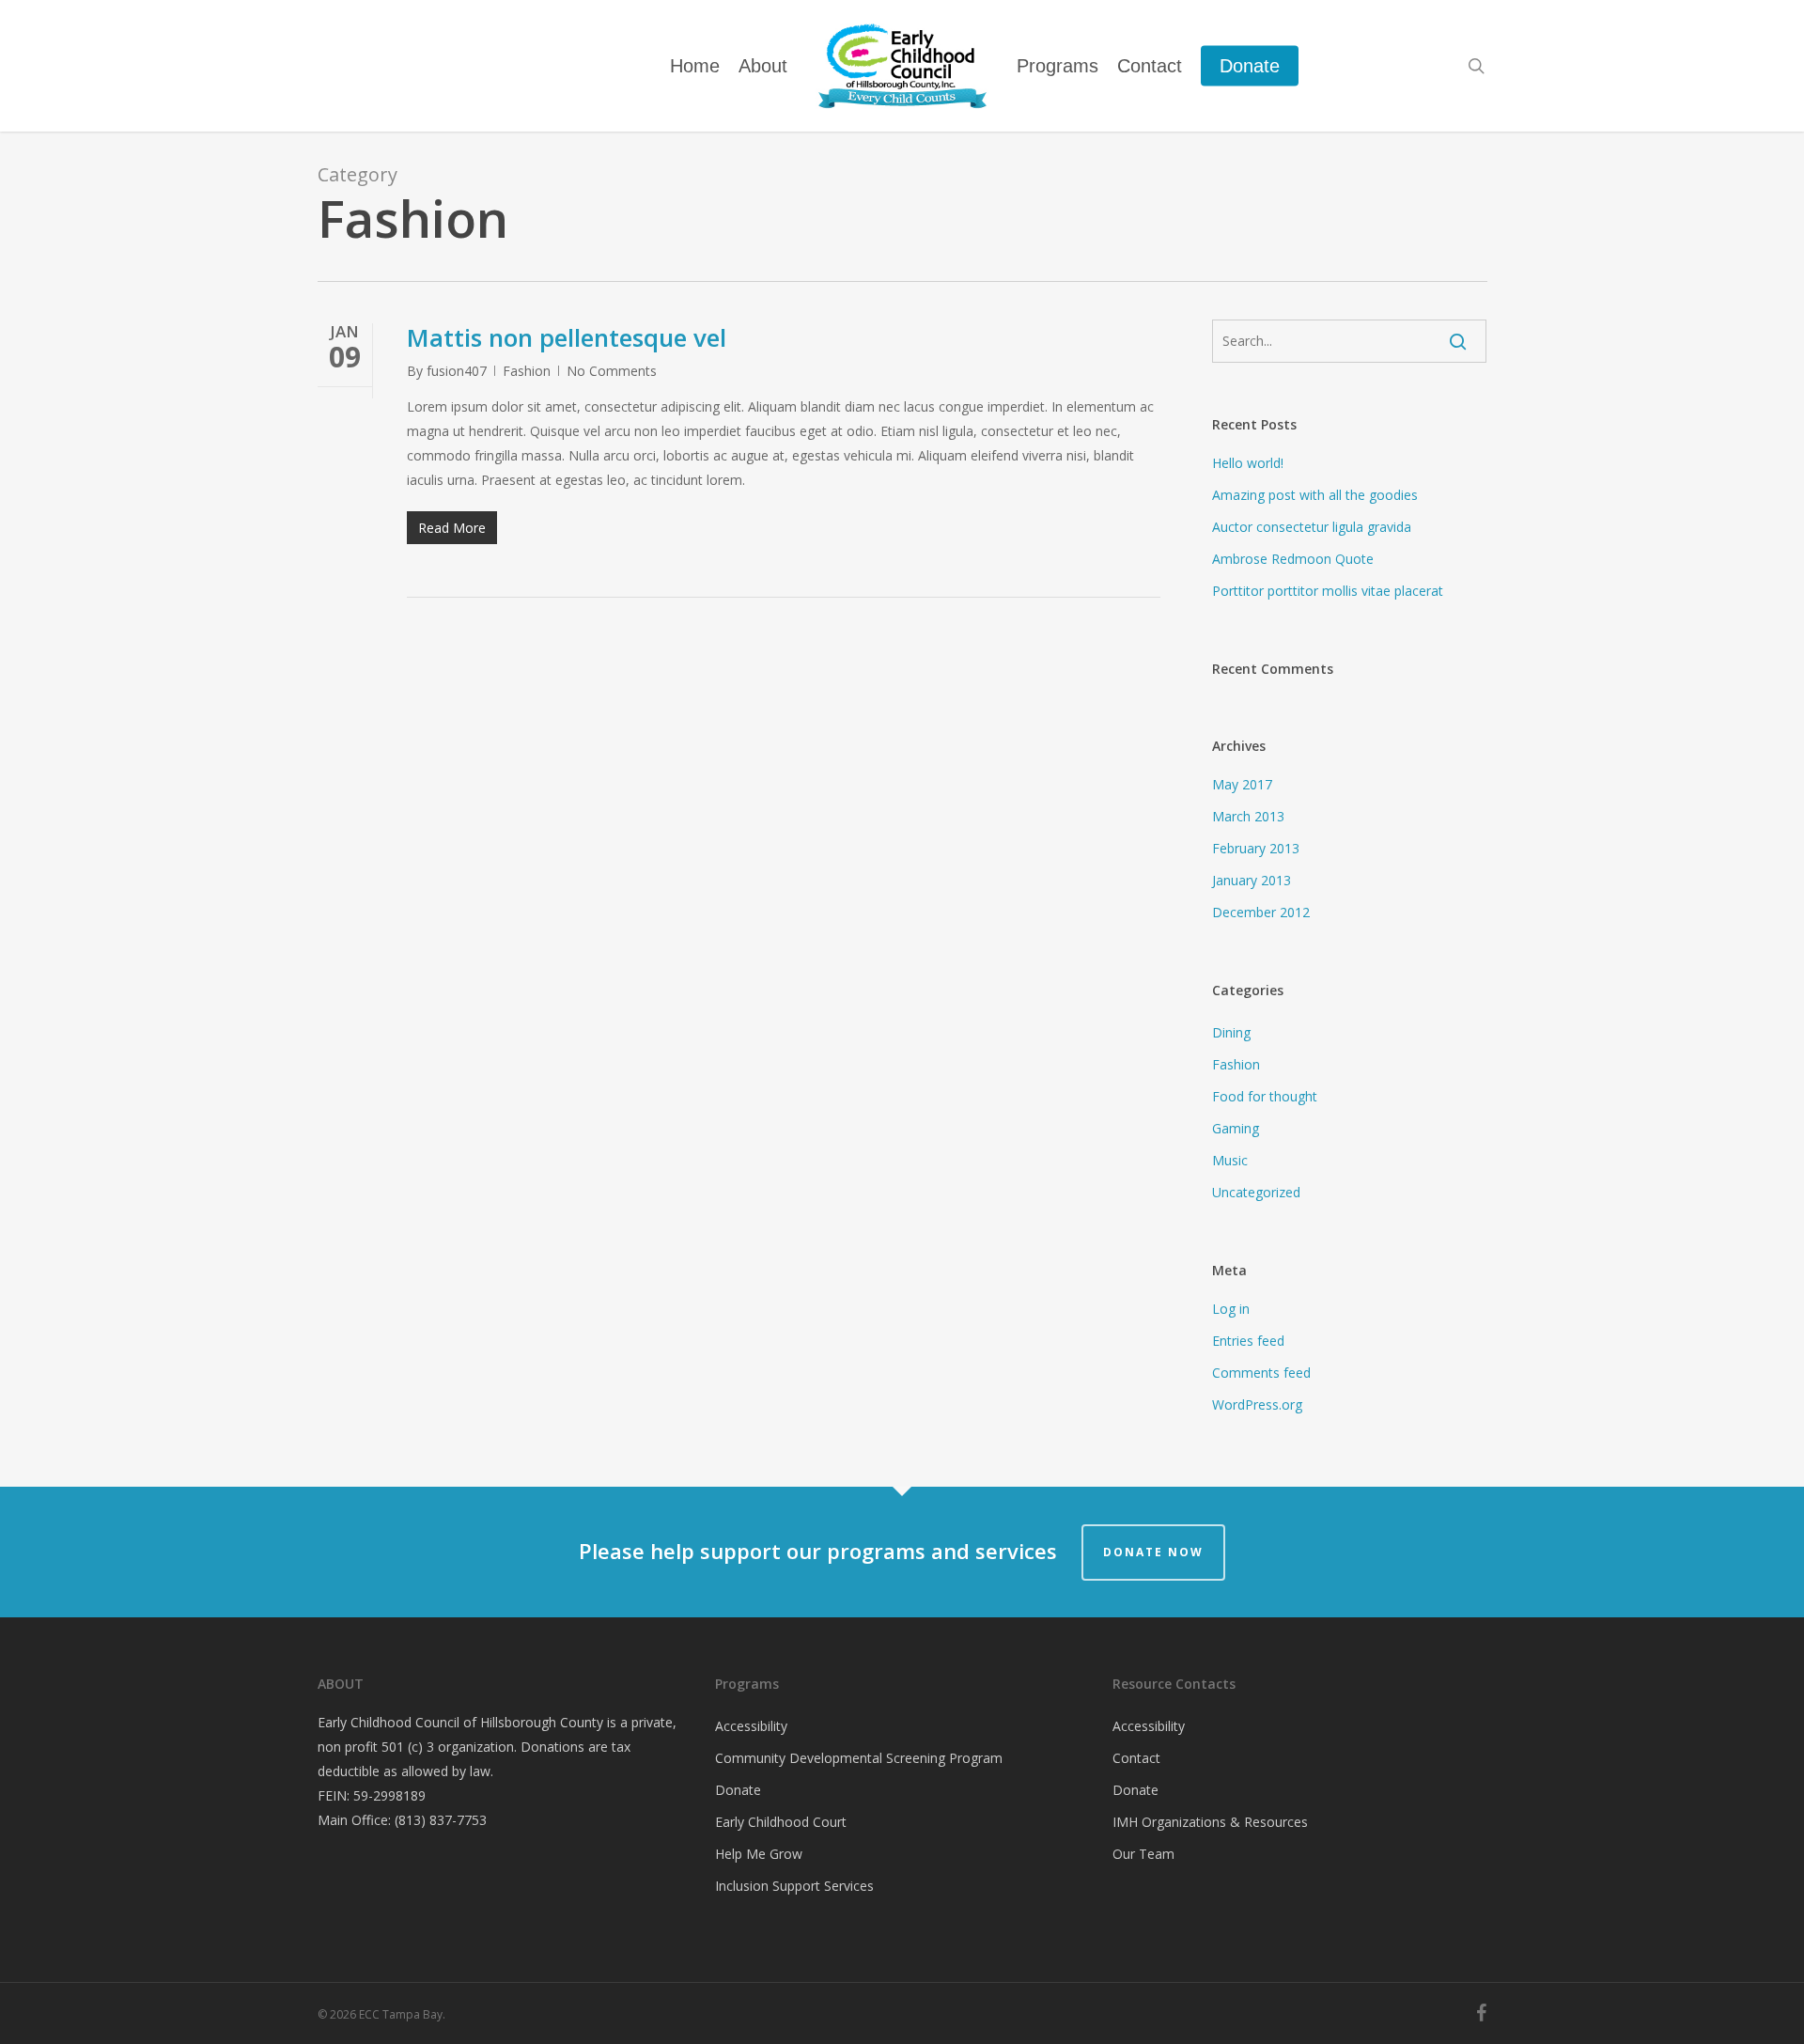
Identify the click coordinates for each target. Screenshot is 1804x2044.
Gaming (1236, 1128)
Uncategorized (1256, 1192)
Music (1230, 1160)
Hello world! (1248, 463)
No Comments (612, 371)
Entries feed (1248, 1341)
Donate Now (1153, 1552)
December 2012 (1261, 912)
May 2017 (1242, 784)
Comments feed (1261, 1373)
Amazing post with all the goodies (1315, 495)
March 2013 (1248, 816)
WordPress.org (1257, 1404)
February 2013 (1256, 848)
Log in (1231, 1309)
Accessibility (751, 1726)
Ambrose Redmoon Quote (1293, 559)
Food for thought (1265, 1096)
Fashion (527, 371)
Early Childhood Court (781, 1822)
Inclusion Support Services (794, 1886)
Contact (1136, 1758)
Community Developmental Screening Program (859, 1758)
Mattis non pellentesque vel (567, 337)
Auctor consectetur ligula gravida (1312, 527)
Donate (738, 1790)
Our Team (1143, 1854)
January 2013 (1252, 880)
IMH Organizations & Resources (1210, 1822)
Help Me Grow (759, 1854)
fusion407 (457, 371)
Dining (1231, 1032)
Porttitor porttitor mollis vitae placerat (1328, 591)
